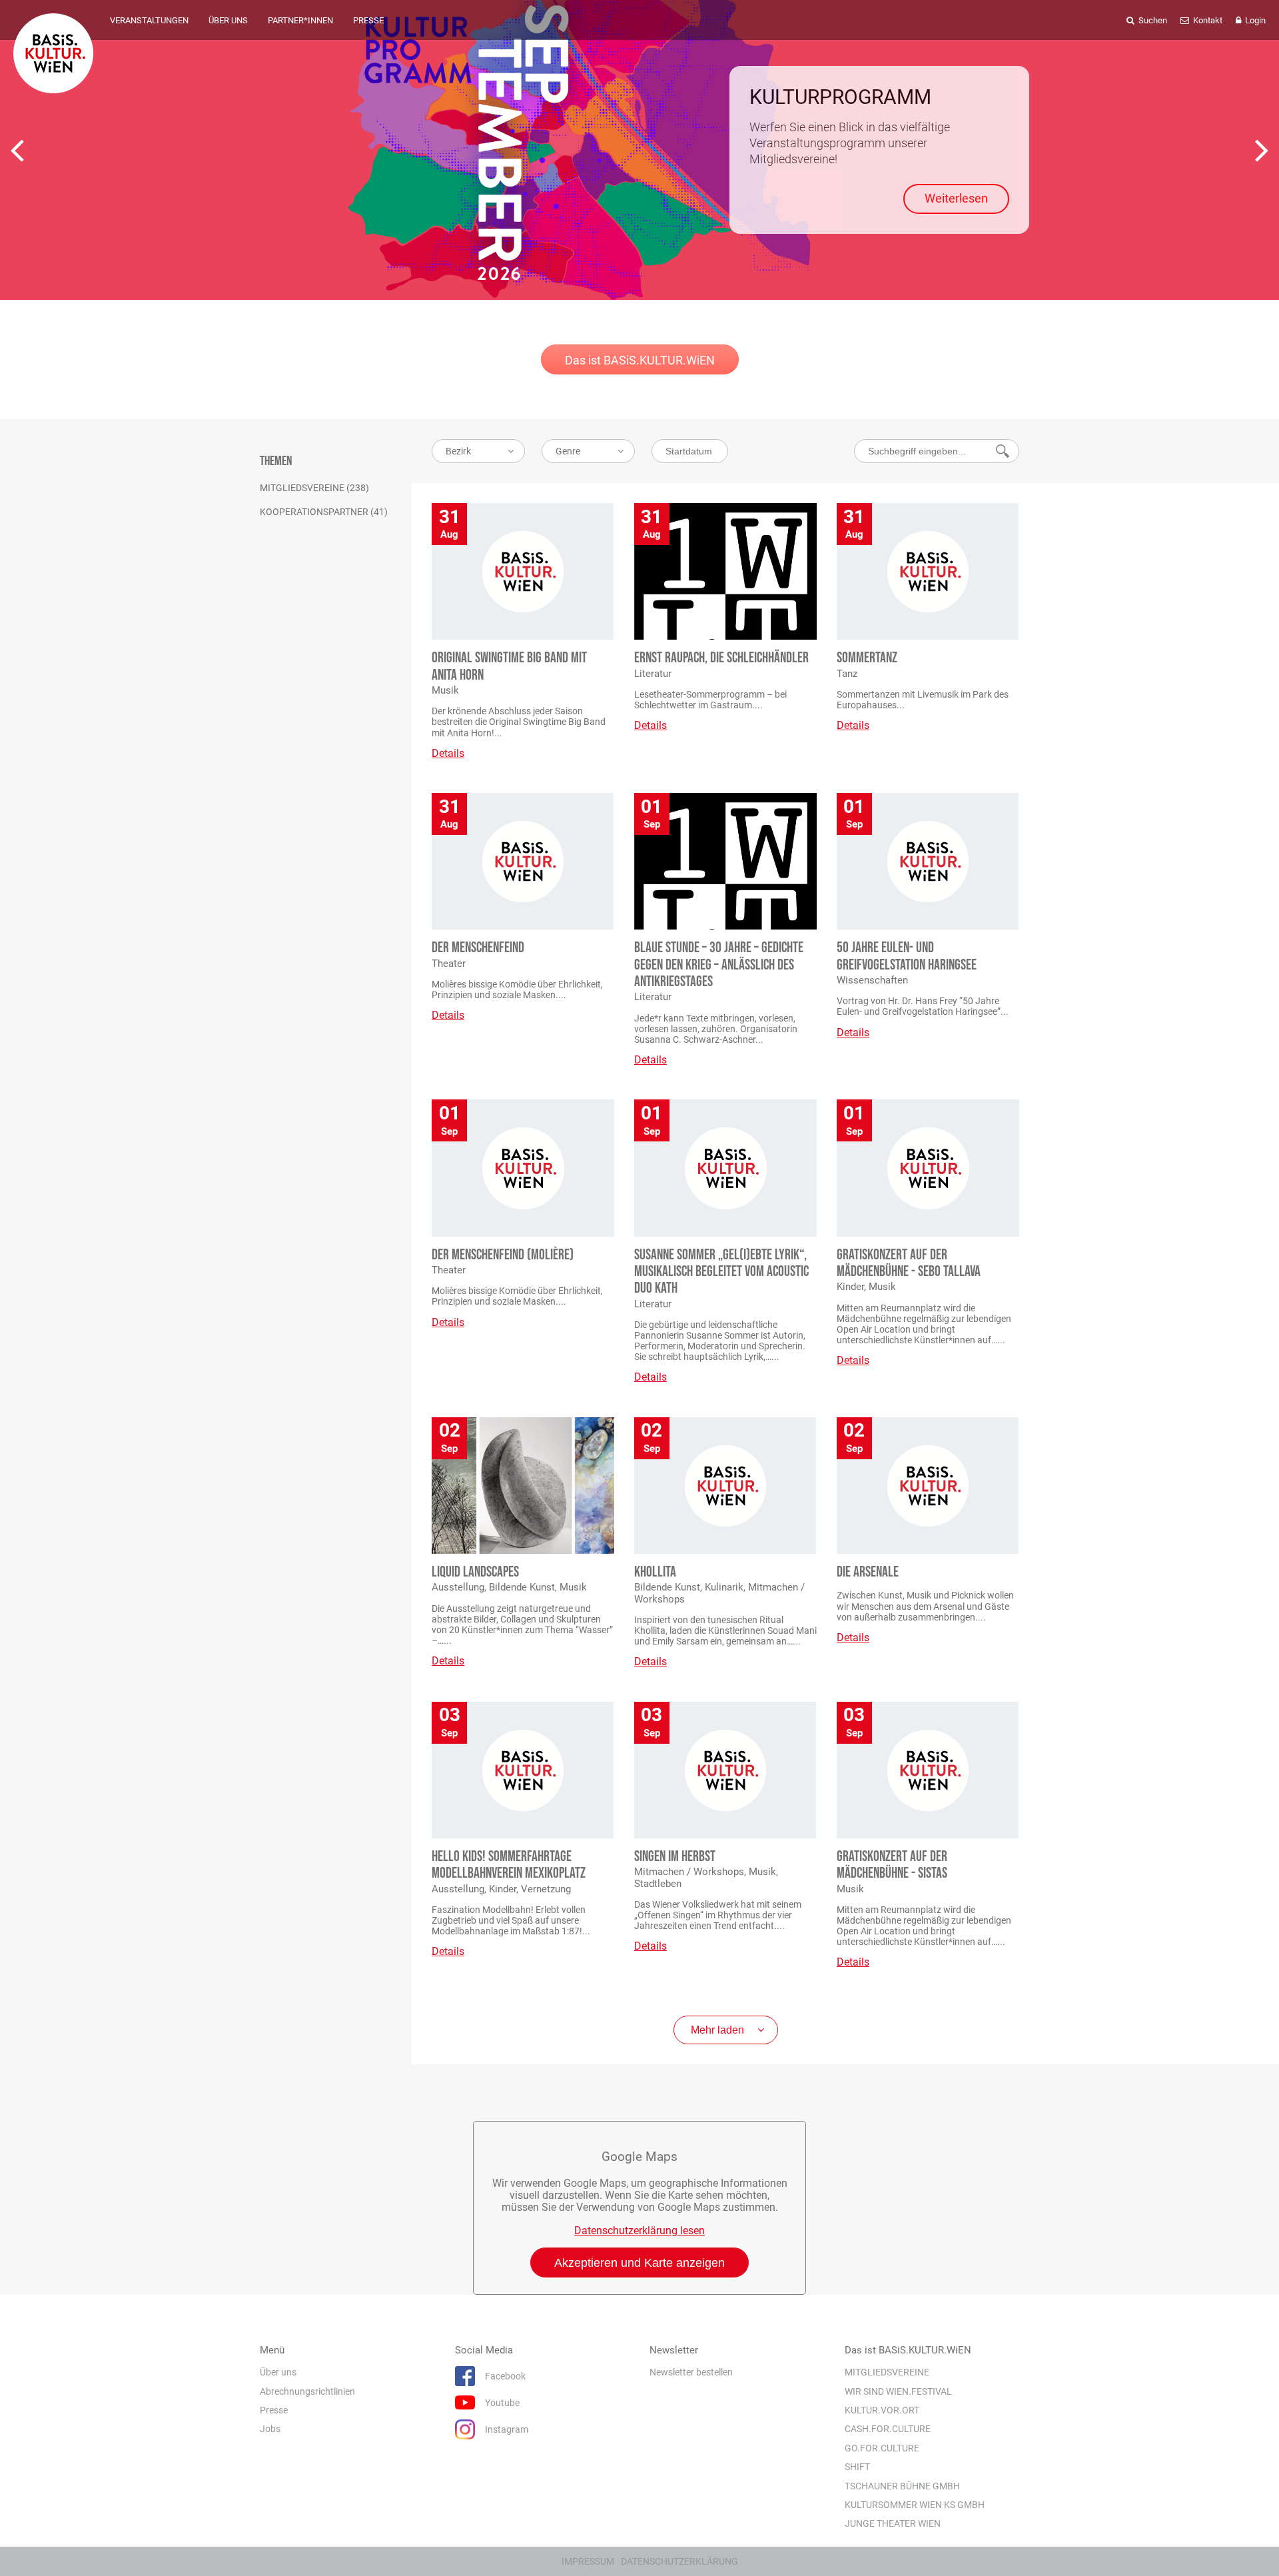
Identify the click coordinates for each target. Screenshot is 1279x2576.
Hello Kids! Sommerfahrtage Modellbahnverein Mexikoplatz (509, 1865)
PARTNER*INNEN (300, 20)
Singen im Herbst (675, 1857)
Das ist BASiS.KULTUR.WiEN (640, 360)
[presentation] (17, 150)
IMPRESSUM (588, 2561)
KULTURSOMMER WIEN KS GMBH (915, 2505)
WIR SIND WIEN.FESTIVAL (898, 2391)
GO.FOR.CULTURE (882, 2448)
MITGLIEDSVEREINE (887, 2373)
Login (1254, 20)
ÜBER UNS (228, 20)
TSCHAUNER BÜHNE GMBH (902, 2486)
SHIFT (857, 2467)
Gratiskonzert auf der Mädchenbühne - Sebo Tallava (909, 1263)
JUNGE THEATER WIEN (893, 2524)
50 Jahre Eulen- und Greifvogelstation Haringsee (907, 956)
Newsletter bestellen (691, 2373)
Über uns (278, 2373)
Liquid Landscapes (475, 1572)
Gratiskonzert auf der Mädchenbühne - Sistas (892, 1865)
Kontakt (1207, 20)
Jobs (270, 2429)
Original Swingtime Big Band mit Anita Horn (509, 666)
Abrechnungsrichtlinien (307, 2391)
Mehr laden (717, 2030)
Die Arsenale (868, 1572)
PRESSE (368, 20)
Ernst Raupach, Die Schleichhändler (721, 658)
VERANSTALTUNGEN (149, 20)
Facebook (505, 2377)
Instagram (507, 2430)
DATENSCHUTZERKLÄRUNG (679, 2561)
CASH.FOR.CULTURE (888, 2429)
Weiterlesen (956, 198)
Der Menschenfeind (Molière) (503, 1255)
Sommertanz (867, 658)
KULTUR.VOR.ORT (882, 2410)
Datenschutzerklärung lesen (639, 2231)
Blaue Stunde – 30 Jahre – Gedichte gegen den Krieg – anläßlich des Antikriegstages (719, 965)
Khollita (655, 1572)
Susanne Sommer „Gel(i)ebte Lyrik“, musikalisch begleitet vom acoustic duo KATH (721, 1272)
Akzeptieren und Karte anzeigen (639, 2263)
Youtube (502, 2403)
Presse (274, 2410)
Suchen (1152, 20)
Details (448, 753)
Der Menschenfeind (478, 948)
